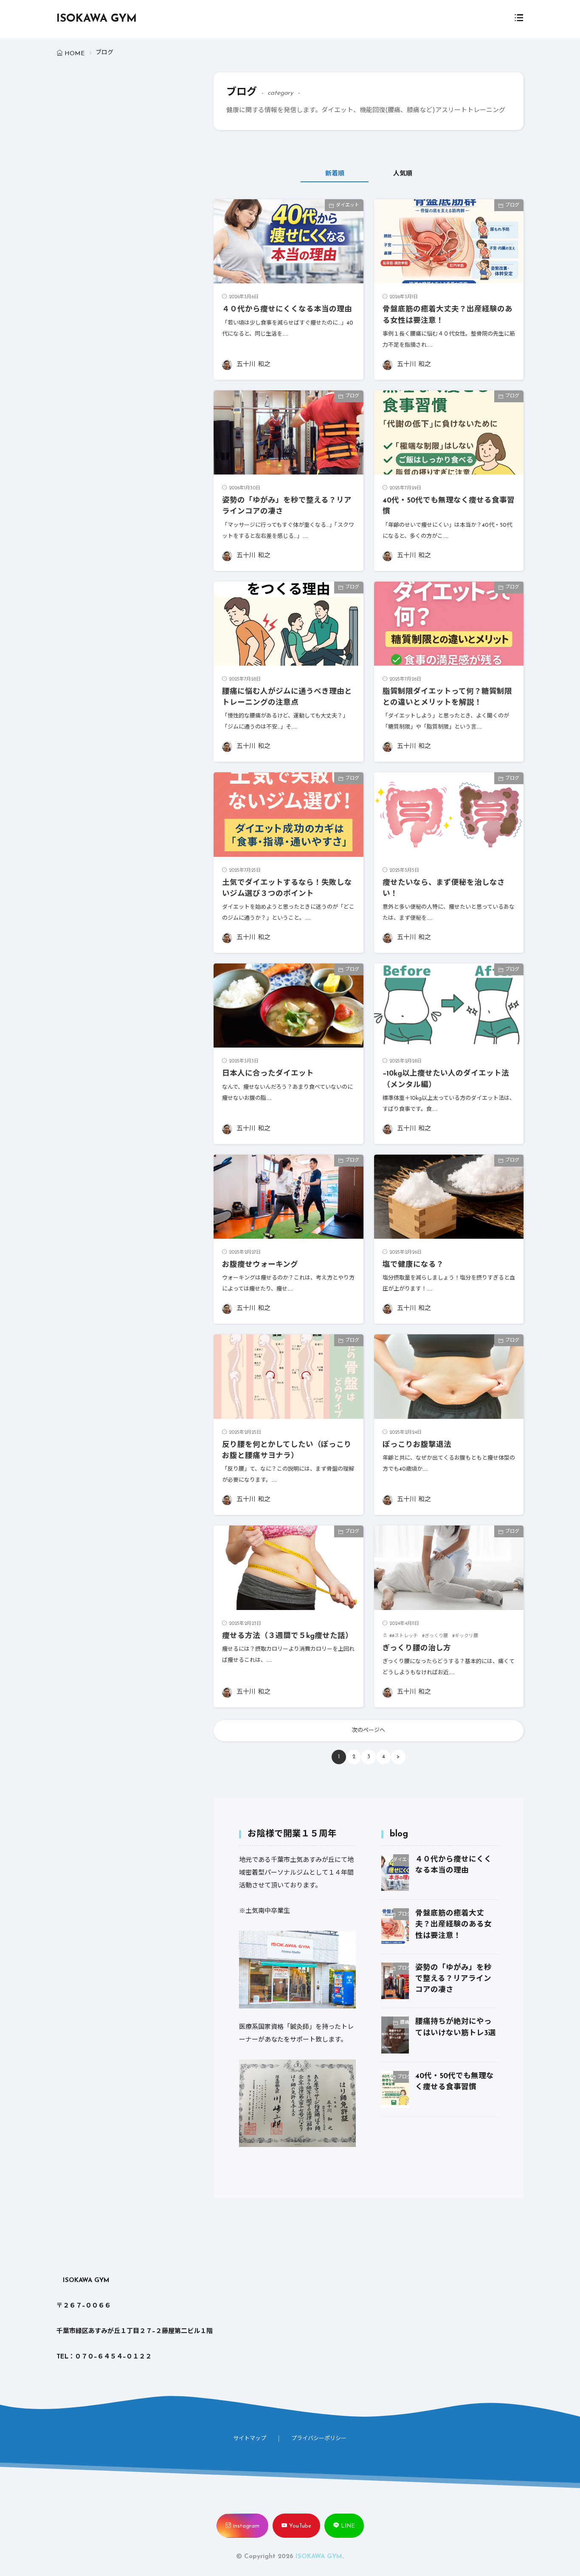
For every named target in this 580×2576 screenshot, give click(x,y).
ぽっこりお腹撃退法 (417, 1445)
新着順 (335, 174)
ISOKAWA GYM (97, 19)
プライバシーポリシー (319, 2439)
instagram (246, 2526)
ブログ (512, 205)
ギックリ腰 (466, 1636)
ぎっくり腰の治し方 (417, 1648)
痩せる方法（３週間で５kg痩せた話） (287, 1636)
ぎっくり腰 (436, 1636)
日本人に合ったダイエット (268, 1074)
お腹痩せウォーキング (260, 1265)
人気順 (403, 174)
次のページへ (369, 1730)
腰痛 (404, 2023)
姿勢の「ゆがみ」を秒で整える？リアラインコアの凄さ (453, 1979)
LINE (348, 2526)
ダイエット (348, 205)
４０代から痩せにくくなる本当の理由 (287, 309)
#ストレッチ (405, 1636)
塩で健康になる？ (413, 1265)
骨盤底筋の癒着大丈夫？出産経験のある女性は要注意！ (453, 1925)
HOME (75, 54)
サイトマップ (250, 2439)
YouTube (300, 2526)
